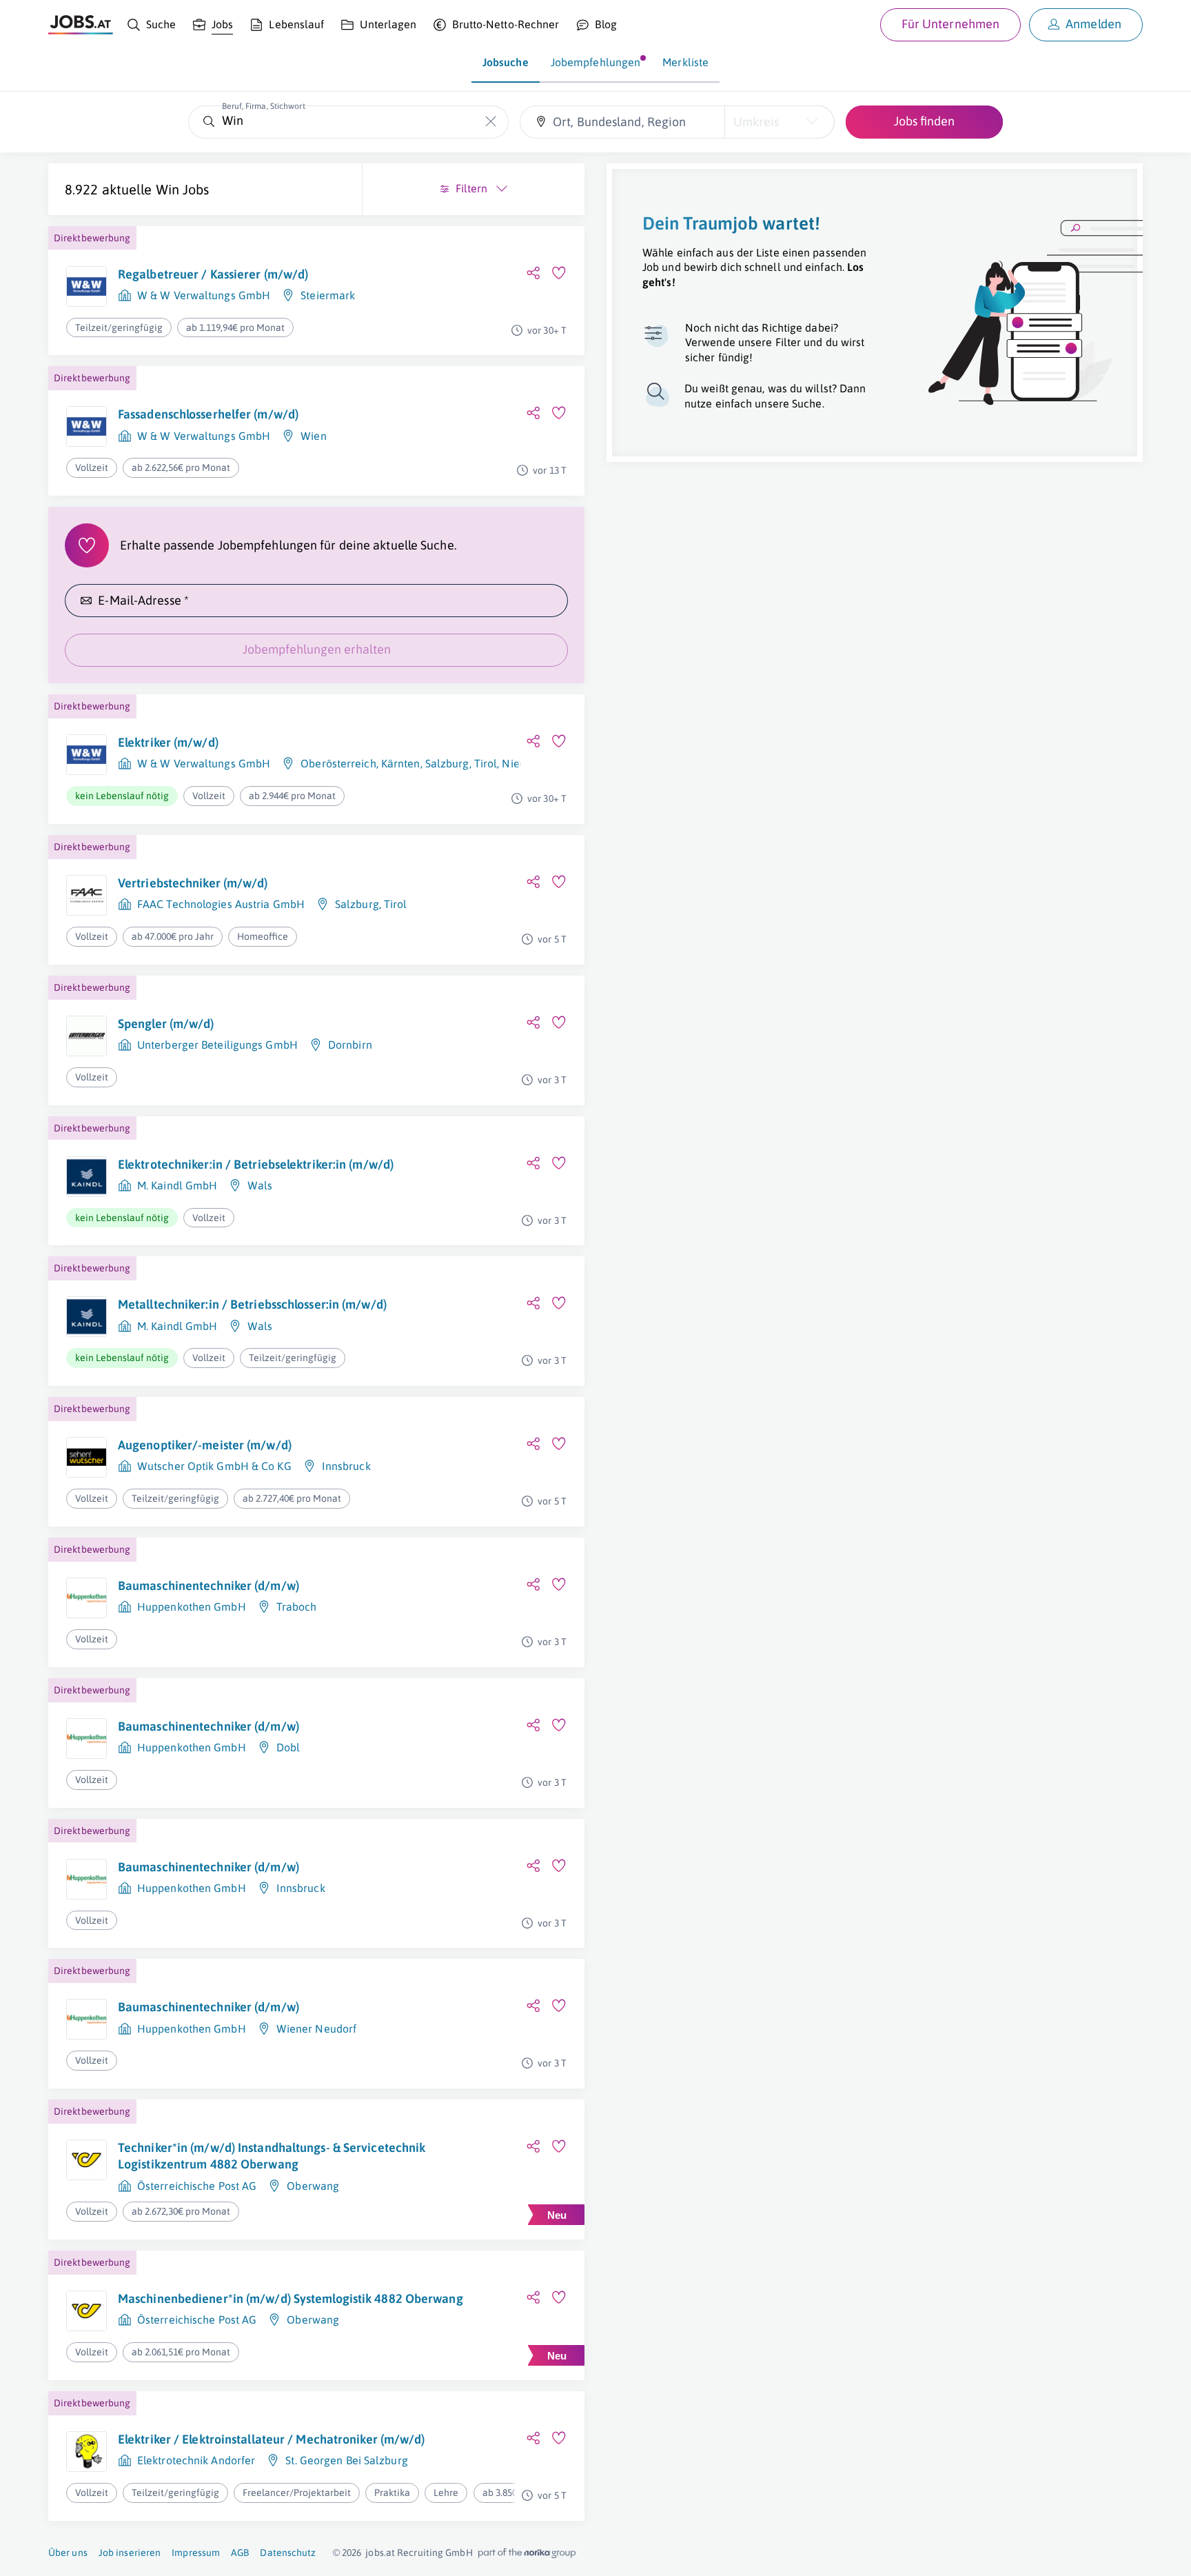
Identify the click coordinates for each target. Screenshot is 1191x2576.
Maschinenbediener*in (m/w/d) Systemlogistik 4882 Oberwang (291, 2298)
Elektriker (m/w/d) (168, 742)
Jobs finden (924, 121)
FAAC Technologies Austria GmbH (221, 904)
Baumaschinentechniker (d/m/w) (208, 1586)
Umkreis (756, 122)
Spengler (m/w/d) (166, 1024)
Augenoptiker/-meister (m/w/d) (205, 1445)
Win (167, 189)
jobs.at (380, 2553)
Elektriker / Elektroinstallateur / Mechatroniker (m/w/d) (272, 2439)
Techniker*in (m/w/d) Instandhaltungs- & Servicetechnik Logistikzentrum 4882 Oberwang (272, 2156)
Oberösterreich (338, 763)
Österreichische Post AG (197, 2186)
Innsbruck (346, 1466)
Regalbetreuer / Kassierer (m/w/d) (213, 274)
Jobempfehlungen (596, 62)
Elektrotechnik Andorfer (196, 2460)
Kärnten (401, 763)
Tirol (486, 763)
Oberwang (313, 2186)
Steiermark (328, 295)
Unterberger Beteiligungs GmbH (217, 1045)
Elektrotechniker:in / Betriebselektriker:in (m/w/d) (256, 1164)
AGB (240, 2553)
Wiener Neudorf (316, 2029)
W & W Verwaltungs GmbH (204, 295)
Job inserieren (130, 2553)
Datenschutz (288, 2553)
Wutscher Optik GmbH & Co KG (214, 1466)
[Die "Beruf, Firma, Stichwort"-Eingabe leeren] (491, 122)
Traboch (297, 1607)
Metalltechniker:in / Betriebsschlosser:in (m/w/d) (252, 1304)
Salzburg (447, 763)
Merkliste (685, 62)
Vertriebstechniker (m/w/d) (193, 883)
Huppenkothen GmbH (192, 1607)
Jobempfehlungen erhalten (317, 649)
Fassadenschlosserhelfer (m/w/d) (208, 414)
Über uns (68, 2553)
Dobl (288, 1747)
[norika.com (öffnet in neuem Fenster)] (527, 2553)
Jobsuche (506, 62)
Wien (313, 436)
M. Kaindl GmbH (177, 1185)
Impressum (196, 2553)
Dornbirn (350, 1045)
